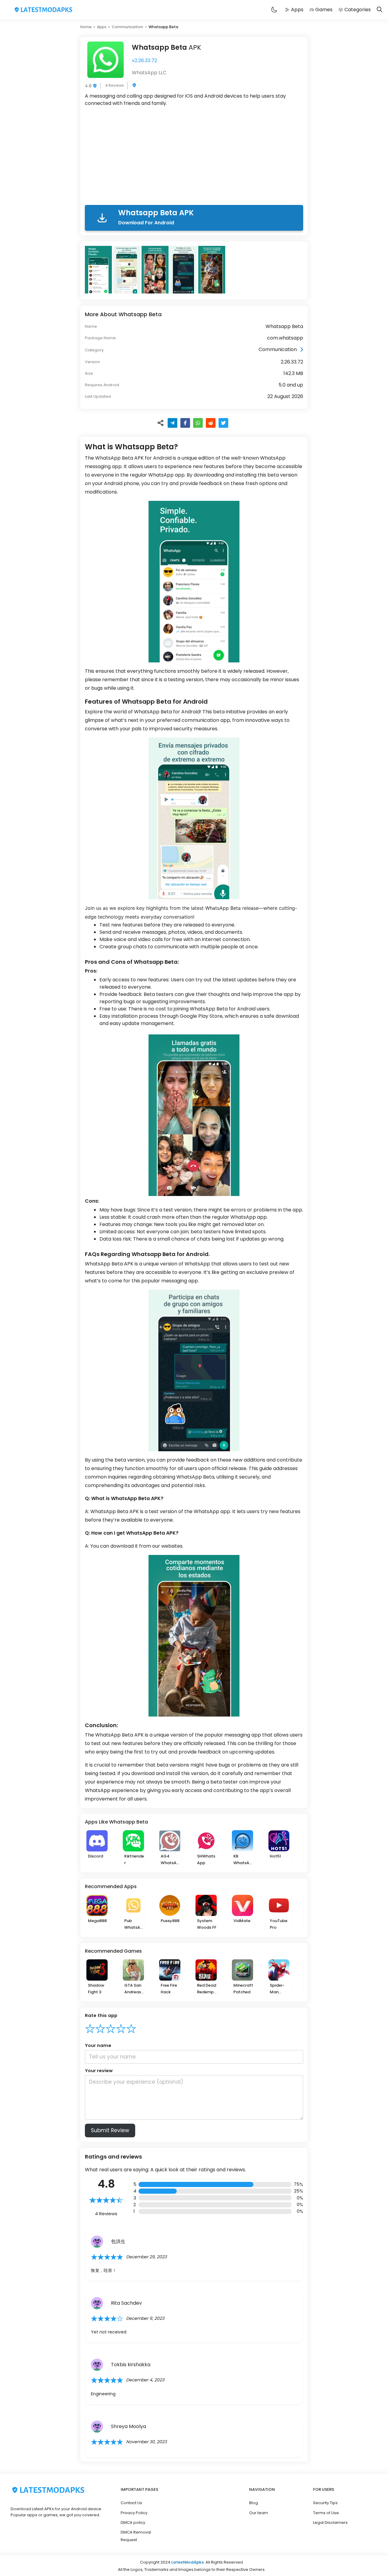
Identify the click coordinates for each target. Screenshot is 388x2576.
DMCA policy (133, 2522)
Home (86, 27)
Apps (297, 10)
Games (324, 10)
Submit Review (110, 2130)
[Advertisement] (194, 157)
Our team (259, 2513)
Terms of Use (326, 2513)
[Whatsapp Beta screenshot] (99, 270)
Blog (254, 2503)
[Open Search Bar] (380, 10)
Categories (358, 10)
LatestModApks (187, 2562)
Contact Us (131, 2503)
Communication (127, 27)
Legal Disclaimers (330, 2522)
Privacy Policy (134, 2513)
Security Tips (325, 2503)
